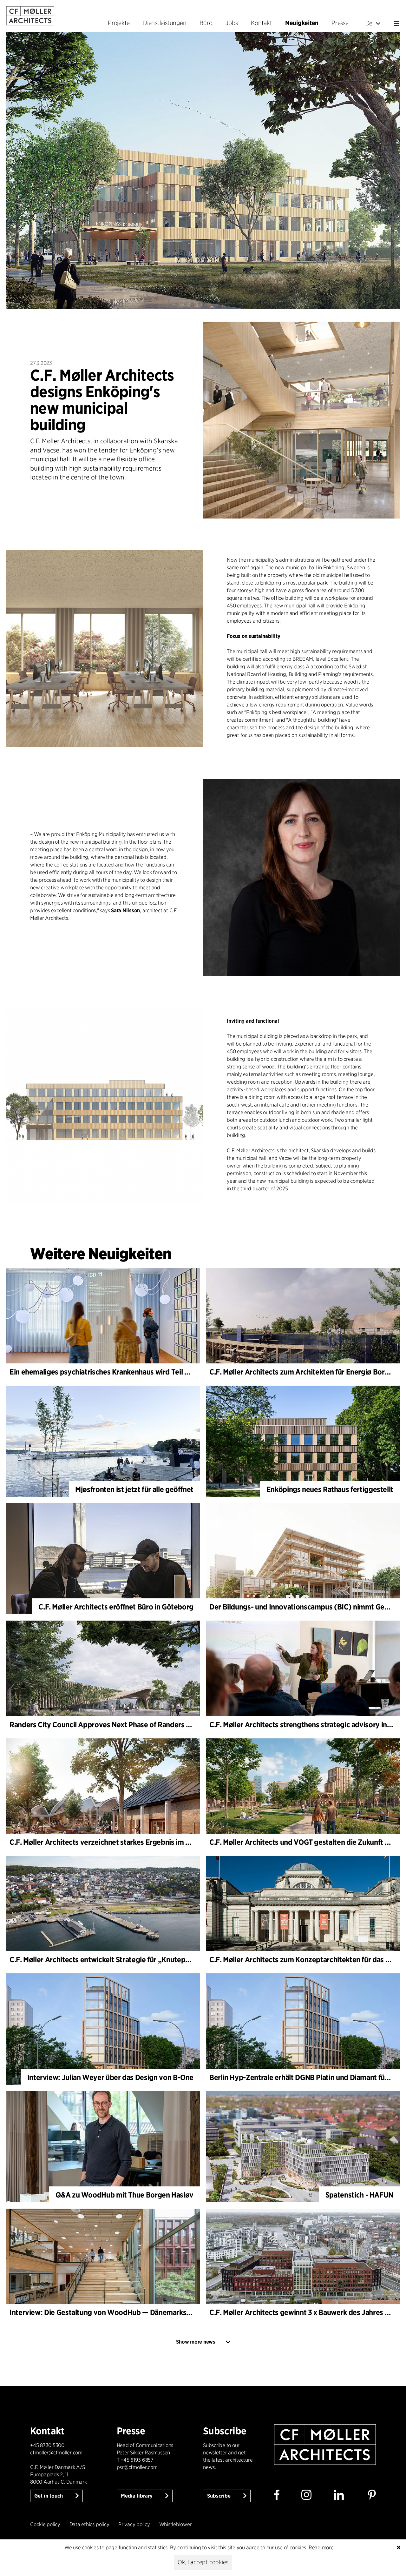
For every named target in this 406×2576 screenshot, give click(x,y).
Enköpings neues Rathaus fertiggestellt (330, 1489)
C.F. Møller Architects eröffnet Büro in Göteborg (116, 1607)
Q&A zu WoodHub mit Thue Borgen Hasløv (124, 2195)
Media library (137, 2496)
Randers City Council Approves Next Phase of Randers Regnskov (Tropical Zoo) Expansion (156, 1725)
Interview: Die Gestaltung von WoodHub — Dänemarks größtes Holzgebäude (134, 2312)
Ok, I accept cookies (203, 2562)
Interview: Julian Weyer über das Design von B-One (110, 2077)
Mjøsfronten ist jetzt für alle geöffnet (134, 1489)
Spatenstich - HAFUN (359, 2195)
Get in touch (49, 2496)
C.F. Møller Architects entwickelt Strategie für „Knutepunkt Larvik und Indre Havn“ (142, 1960)
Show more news (196, 2342)
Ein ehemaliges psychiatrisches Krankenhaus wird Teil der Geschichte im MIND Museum (150, 1372)
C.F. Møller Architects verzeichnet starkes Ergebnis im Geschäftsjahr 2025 (129, 1842)
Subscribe (219, 2496)
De (369, 23)
